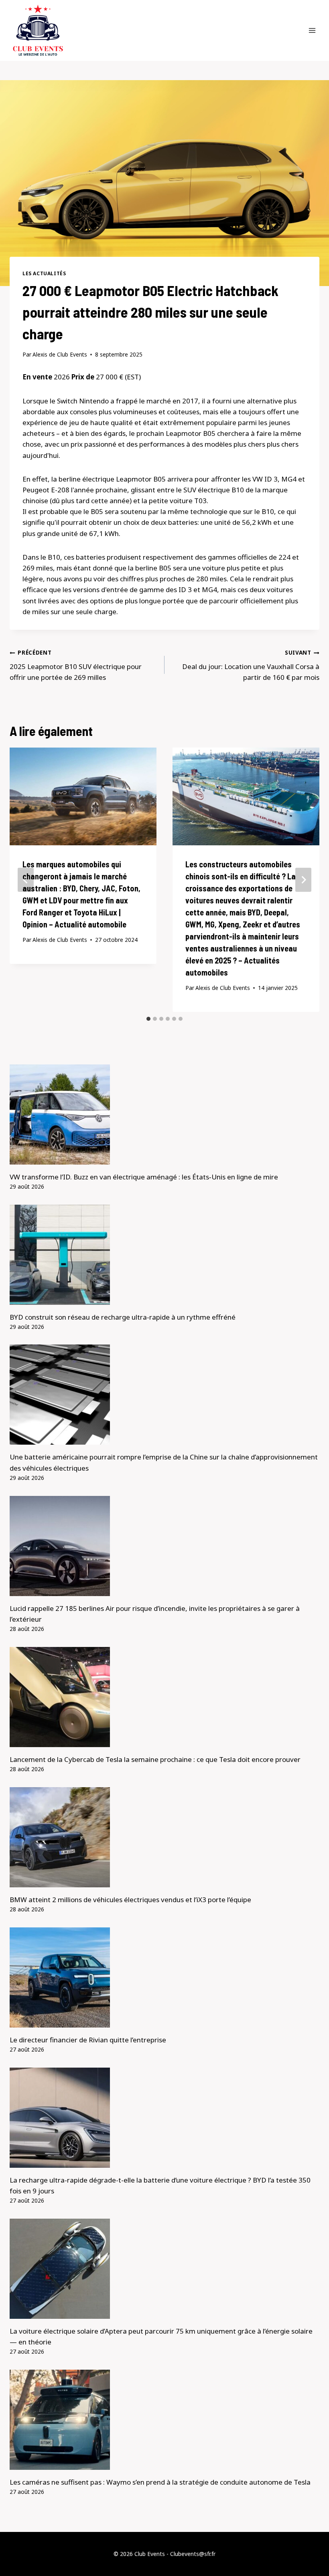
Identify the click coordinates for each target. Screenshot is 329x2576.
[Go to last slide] (26, 880)
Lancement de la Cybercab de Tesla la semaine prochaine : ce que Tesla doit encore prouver (155, 1759)
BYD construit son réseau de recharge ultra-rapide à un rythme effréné (123, 1317)
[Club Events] (38, 30)
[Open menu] (312, 30)
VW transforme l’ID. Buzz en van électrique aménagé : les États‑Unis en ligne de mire (144, 1177)
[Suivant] (303, 880)
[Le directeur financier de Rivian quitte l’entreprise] (164, 1977)
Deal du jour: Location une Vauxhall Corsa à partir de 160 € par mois (251, 665)
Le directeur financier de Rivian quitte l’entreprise (88, 2040)
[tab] (148, 1019)
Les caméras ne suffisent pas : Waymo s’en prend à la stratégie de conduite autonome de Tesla (160, 2482)
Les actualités (44, 273)
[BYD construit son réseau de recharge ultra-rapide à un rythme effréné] (164, 1255)
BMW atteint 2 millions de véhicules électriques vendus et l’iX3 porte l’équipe (130, 1900)
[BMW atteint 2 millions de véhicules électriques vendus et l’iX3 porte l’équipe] (164, 1837)
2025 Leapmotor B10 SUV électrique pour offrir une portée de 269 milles (76, 665)
